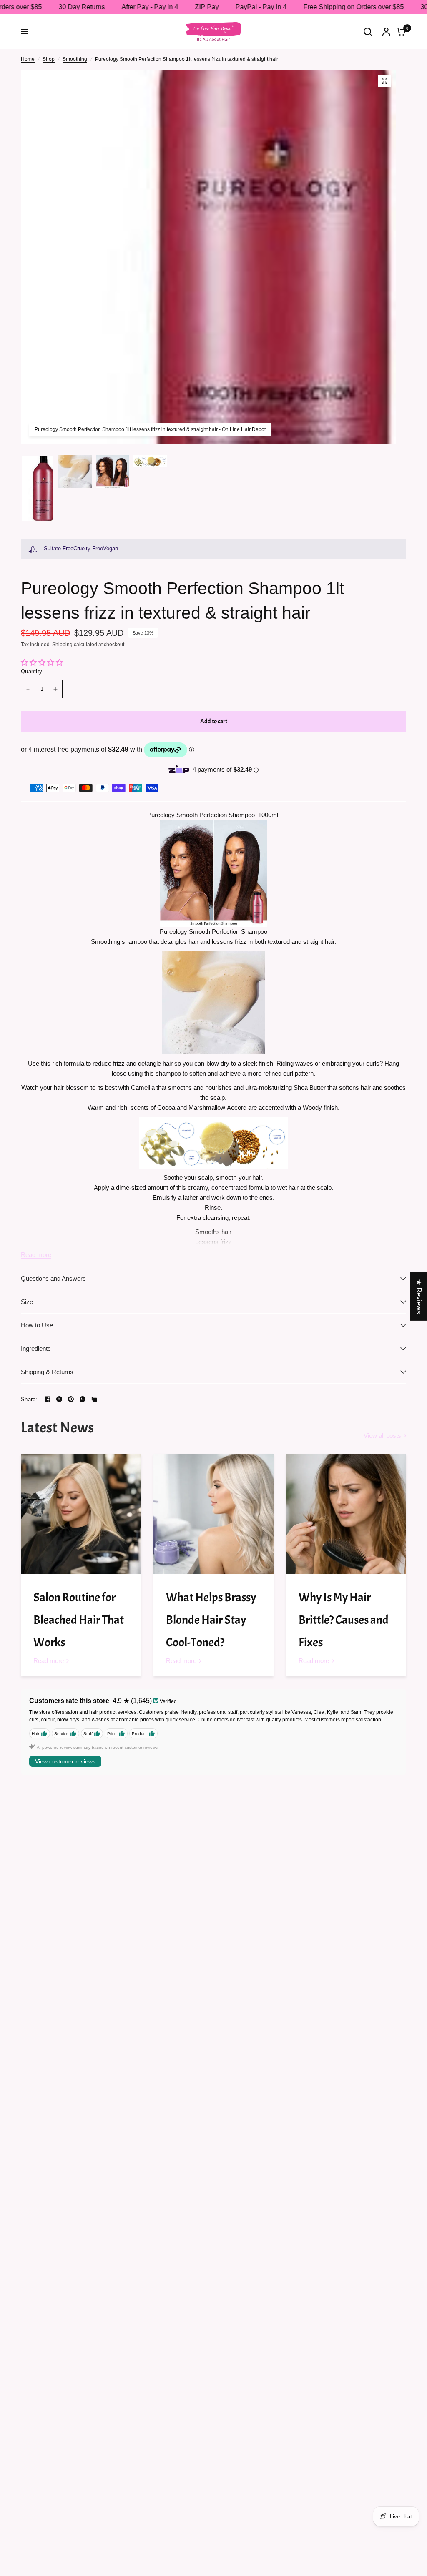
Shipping (62, 645)
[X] (59, 1399)
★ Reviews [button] (419, 1296)
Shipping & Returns (47, 1372)
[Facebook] (48, 1399)
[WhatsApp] (83, 1399)
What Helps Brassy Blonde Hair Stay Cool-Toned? (211, 1620)
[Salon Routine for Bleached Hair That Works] (81, 1514)
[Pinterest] (71, 1399)
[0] (399, 31)
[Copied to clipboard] (94, 1399)
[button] (167, 2498)
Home (28, 59)
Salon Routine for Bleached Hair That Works (79, 1620)
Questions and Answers (53, 1278)
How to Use (37, 1325)
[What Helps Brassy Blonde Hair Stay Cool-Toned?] (213, 1514)
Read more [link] (49, 1661)
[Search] (368, 31)
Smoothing (75, 59)
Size (27, 1302)
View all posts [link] (382, 1436)
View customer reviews (65, 1761)
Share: (29, 1399)
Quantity (31, 671)
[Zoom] (384, 81)
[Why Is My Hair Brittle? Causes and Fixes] (346, 1514)
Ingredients (36, 1348)
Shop (49, 59)
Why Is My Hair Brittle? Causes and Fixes (344, 1620)
